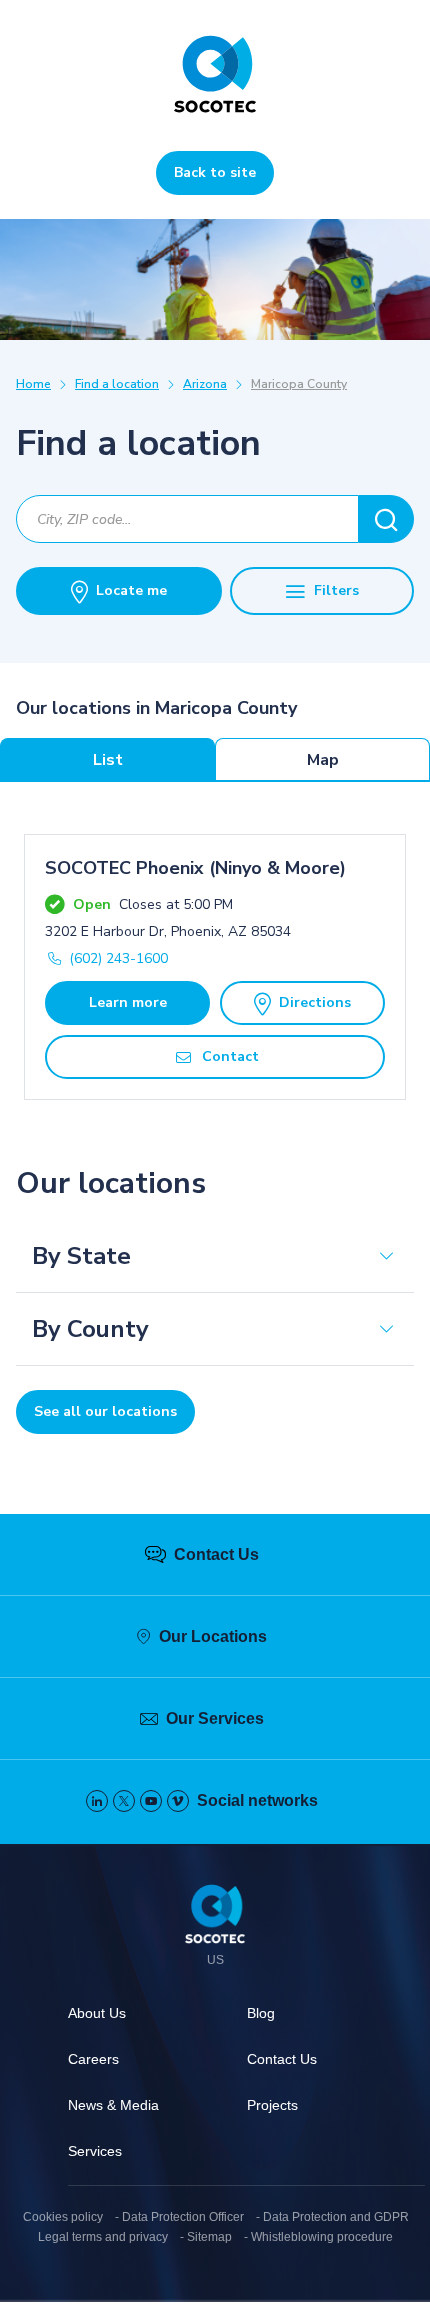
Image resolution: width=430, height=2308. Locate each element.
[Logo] (215, 1917)
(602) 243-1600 (118, 958)
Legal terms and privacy (103, 2237)
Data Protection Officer (183, 2217)
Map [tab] (323, 760)
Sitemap (209, 2237)
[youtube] (151, 1801)
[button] (215, 1256)
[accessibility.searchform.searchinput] (386, 519)
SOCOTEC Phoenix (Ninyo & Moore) (195, 868)
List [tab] (108, 760)
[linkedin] (97, 1801)
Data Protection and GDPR (336, 2217)
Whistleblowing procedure (322, 2237)
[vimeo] (178, 1801)
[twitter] (124, 1801)
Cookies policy (63, 2217)
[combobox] (187, 519)
